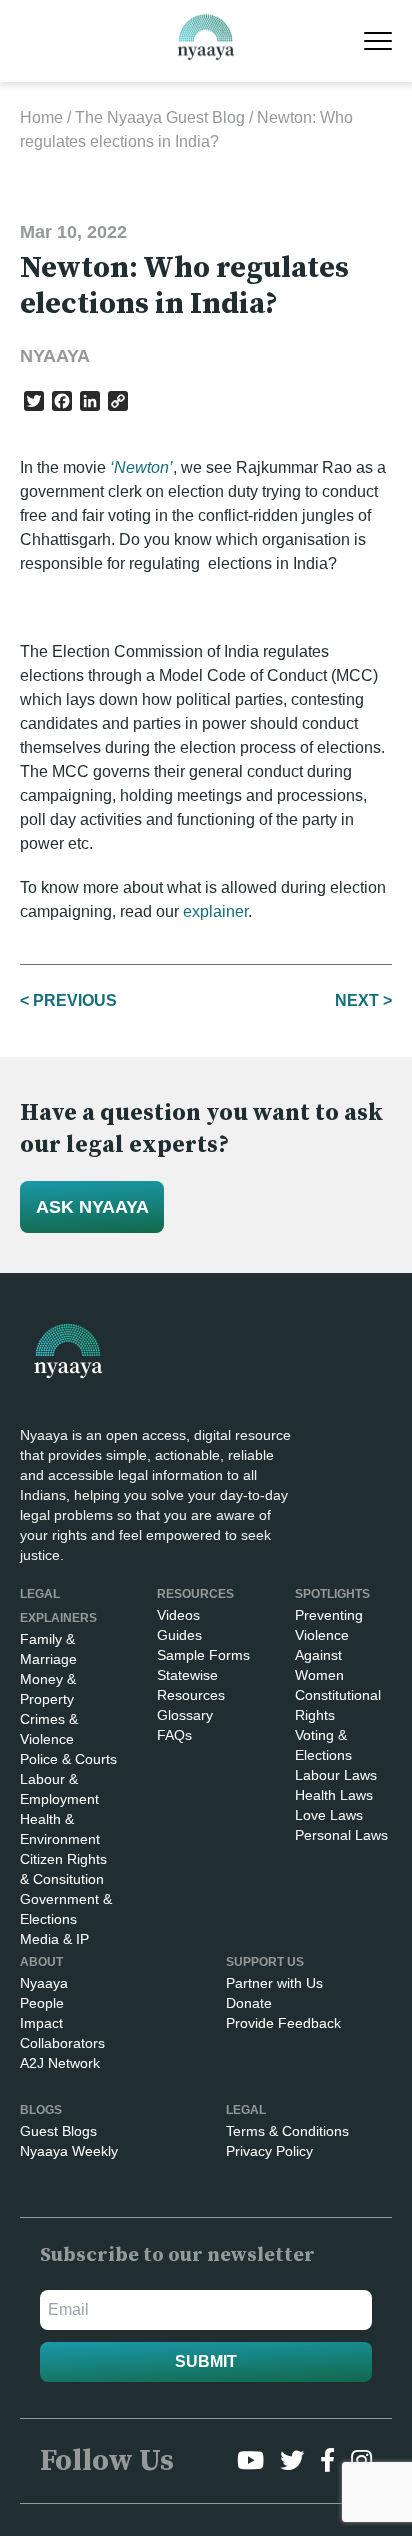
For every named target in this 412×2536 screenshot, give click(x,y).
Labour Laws (336, 1775)
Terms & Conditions (287, 2131)
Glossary (185, 1715)
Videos (178, 1615)
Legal (246, 2110)
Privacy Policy (269, 2151)
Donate (249, 2003)
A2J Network (60, 2063)
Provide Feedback (283, 2023)
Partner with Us (274, 1983)
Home (41, 117)
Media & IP (54, 1939)
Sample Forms (203, 1655)
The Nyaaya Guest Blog (160, 117)
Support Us (265, 1962)
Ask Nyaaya (92, 1207)
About (41, 1962)
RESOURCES (195, 1594)
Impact (41, 2023)
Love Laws (329, 1815)
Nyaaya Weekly (69, 2151)
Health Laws (334, 1795)
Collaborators (62, 2043)
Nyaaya (44, 1983)
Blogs (41, 2110)
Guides (179, 1635)
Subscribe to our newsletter (177, 2255)
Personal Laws (341, 1835)
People (42, 2003)
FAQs (174, 1735)
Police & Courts (68, 1759)
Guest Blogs (58, 2131)
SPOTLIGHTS (332, 1594)
